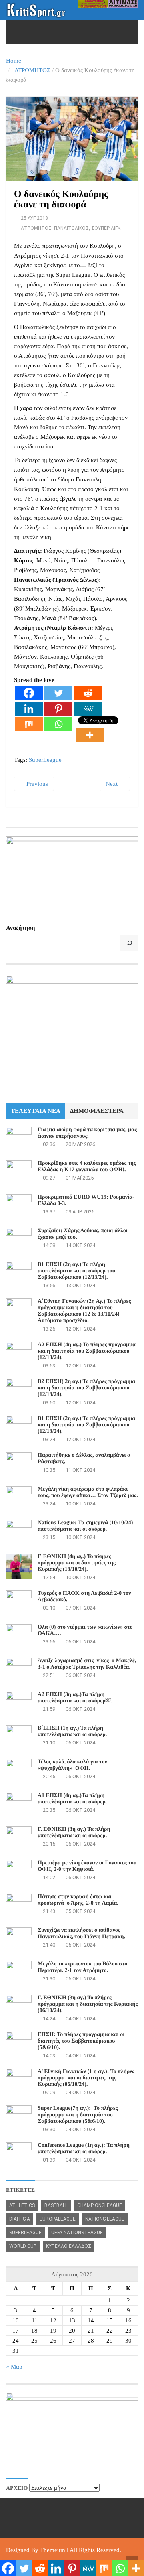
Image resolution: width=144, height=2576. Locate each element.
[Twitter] (58, 693)
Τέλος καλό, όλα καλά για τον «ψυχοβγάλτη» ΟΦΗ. (72, 1765)
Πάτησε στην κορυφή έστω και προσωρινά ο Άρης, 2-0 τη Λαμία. (78, 1900)
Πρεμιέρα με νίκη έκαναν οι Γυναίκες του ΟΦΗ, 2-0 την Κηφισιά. (87, 1866)
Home (14, 61)
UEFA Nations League (77, 2233)
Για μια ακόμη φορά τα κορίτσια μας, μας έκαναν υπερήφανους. (87, 1133)
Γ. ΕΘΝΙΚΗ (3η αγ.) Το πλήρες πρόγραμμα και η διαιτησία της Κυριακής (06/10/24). (88, 2004)
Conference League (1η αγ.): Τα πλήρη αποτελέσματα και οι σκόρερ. (84, 2149)
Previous (36, 784)
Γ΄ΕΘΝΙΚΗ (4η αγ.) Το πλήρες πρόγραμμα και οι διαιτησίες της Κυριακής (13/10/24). (77, 1563)
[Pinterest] (58, 709)
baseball (56, 2205)
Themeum (53, 2550)
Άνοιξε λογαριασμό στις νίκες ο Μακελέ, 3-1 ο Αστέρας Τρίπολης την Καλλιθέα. (87, 1664)
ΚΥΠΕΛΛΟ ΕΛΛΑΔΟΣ (69, 2246)
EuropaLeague (58, 2219)
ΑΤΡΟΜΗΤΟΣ (32, 70)
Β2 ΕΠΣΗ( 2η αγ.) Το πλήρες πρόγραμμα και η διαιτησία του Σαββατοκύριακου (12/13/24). (86, 1388)
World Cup (23, 2246)
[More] (90, 735)
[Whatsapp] (58, 724)
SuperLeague (45, 760)
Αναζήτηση (21, 928)
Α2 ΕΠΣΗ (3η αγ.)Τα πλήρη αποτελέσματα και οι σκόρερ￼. (75, 1698)
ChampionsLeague (100, 2205)
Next (112, 784)
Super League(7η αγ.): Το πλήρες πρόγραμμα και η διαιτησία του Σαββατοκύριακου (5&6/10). (78, 2115)
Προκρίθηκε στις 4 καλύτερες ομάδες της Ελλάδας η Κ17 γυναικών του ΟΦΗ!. (87, 1167)
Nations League (105, 2219)
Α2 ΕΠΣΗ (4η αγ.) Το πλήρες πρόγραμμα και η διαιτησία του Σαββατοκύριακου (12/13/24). (87, 1351)
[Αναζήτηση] (129, 943)
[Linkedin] (29, 709)
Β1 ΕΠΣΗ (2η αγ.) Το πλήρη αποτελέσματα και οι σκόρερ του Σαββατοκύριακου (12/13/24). (76, 1271)
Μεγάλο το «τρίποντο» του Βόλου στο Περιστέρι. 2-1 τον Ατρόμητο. (82, 1967)
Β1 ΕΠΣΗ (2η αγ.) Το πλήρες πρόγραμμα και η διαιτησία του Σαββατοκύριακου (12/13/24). (86, 1425)
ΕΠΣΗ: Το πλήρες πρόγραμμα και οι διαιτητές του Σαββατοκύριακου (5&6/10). (81, 2041)
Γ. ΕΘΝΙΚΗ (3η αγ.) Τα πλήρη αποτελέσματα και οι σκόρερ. (74, 1833)
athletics (22, 2205)
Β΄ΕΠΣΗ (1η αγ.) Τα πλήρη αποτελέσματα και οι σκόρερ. (72, 1731)
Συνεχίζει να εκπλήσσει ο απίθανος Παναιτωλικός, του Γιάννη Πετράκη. (81, 1934)
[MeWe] (88, 709)
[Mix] (29, 724)
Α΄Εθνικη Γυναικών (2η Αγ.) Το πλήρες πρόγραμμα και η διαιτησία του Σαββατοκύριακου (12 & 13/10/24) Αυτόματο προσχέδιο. (84, 1311)
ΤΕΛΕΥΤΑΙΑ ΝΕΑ (36, 1111)
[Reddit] (88, 693)
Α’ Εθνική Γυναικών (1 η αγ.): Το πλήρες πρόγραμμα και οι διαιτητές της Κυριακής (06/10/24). (86, 2078)
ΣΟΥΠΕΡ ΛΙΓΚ (106, 228)
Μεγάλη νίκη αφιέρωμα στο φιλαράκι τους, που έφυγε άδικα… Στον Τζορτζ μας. (88, 1492)
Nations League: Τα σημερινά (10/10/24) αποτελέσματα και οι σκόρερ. (85, 1526)
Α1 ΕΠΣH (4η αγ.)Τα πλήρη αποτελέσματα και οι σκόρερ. (72, 1799)
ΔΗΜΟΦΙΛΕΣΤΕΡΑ (97, 1111)
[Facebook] (29, 693)
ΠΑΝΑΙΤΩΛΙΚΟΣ (71, 228)
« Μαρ (14, 2367)
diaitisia (20, 2219)
